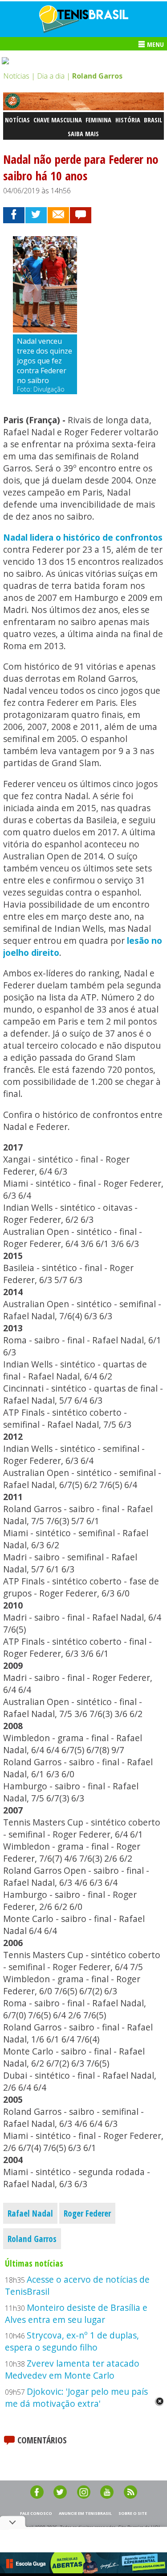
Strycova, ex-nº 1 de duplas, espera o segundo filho (72, 2341)
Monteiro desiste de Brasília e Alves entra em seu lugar (76, 2313)
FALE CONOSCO (36, 2513)
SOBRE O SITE (133, 2513)
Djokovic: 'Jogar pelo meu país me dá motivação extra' (76, 2397)
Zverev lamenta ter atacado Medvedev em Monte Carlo (72, 2369)
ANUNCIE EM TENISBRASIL (85, 2513)
